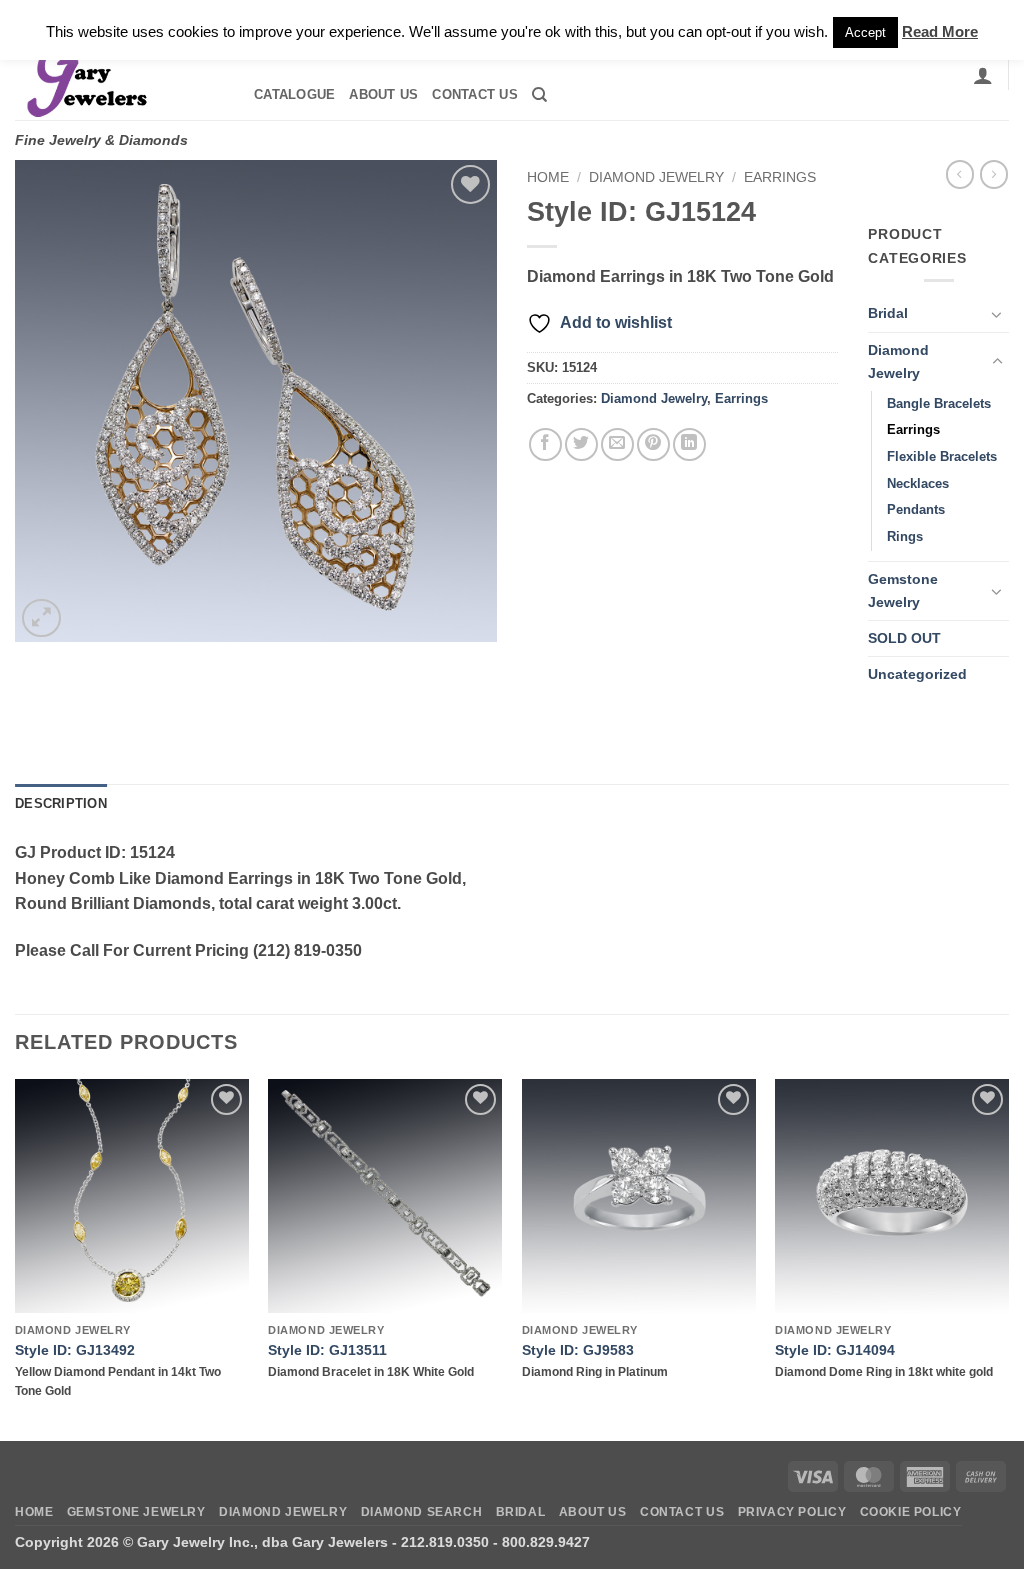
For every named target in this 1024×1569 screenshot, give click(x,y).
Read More (940, 31)
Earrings (780, 177)
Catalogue (294, 94)
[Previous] (16, 1258)
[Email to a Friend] (617, 444)
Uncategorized (917, 674)
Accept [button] (865, 32)
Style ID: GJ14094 (835, 1350)
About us (383, 94)
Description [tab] (61, 803)
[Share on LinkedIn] (689, 444)
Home (548, 177)
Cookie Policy (911, 1512)
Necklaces (918, 483)
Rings (905, 536)
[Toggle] (997, 314)
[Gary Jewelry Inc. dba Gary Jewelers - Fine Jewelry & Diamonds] (116, 75)
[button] (983, 75)
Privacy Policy (792, 1512)
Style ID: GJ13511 (327, 1350)
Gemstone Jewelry (903, 590)
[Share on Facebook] (545, 444)
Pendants (916, 509)
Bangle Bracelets (939, 403)
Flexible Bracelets (942, 456)
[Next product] (960, 174)
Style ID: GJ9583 (578, 1350)
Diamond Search (422, 1512)
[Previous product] (994, 174)
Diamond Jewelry (656, 177)
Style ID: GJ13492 (75, 1350)
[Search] (539, 95)
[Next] (1008, 1258)
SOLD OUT (904, 638)
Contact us (475, 94)
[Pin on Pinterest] (653, 444)
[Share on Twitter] (581, 444)
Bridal (888, 313)
